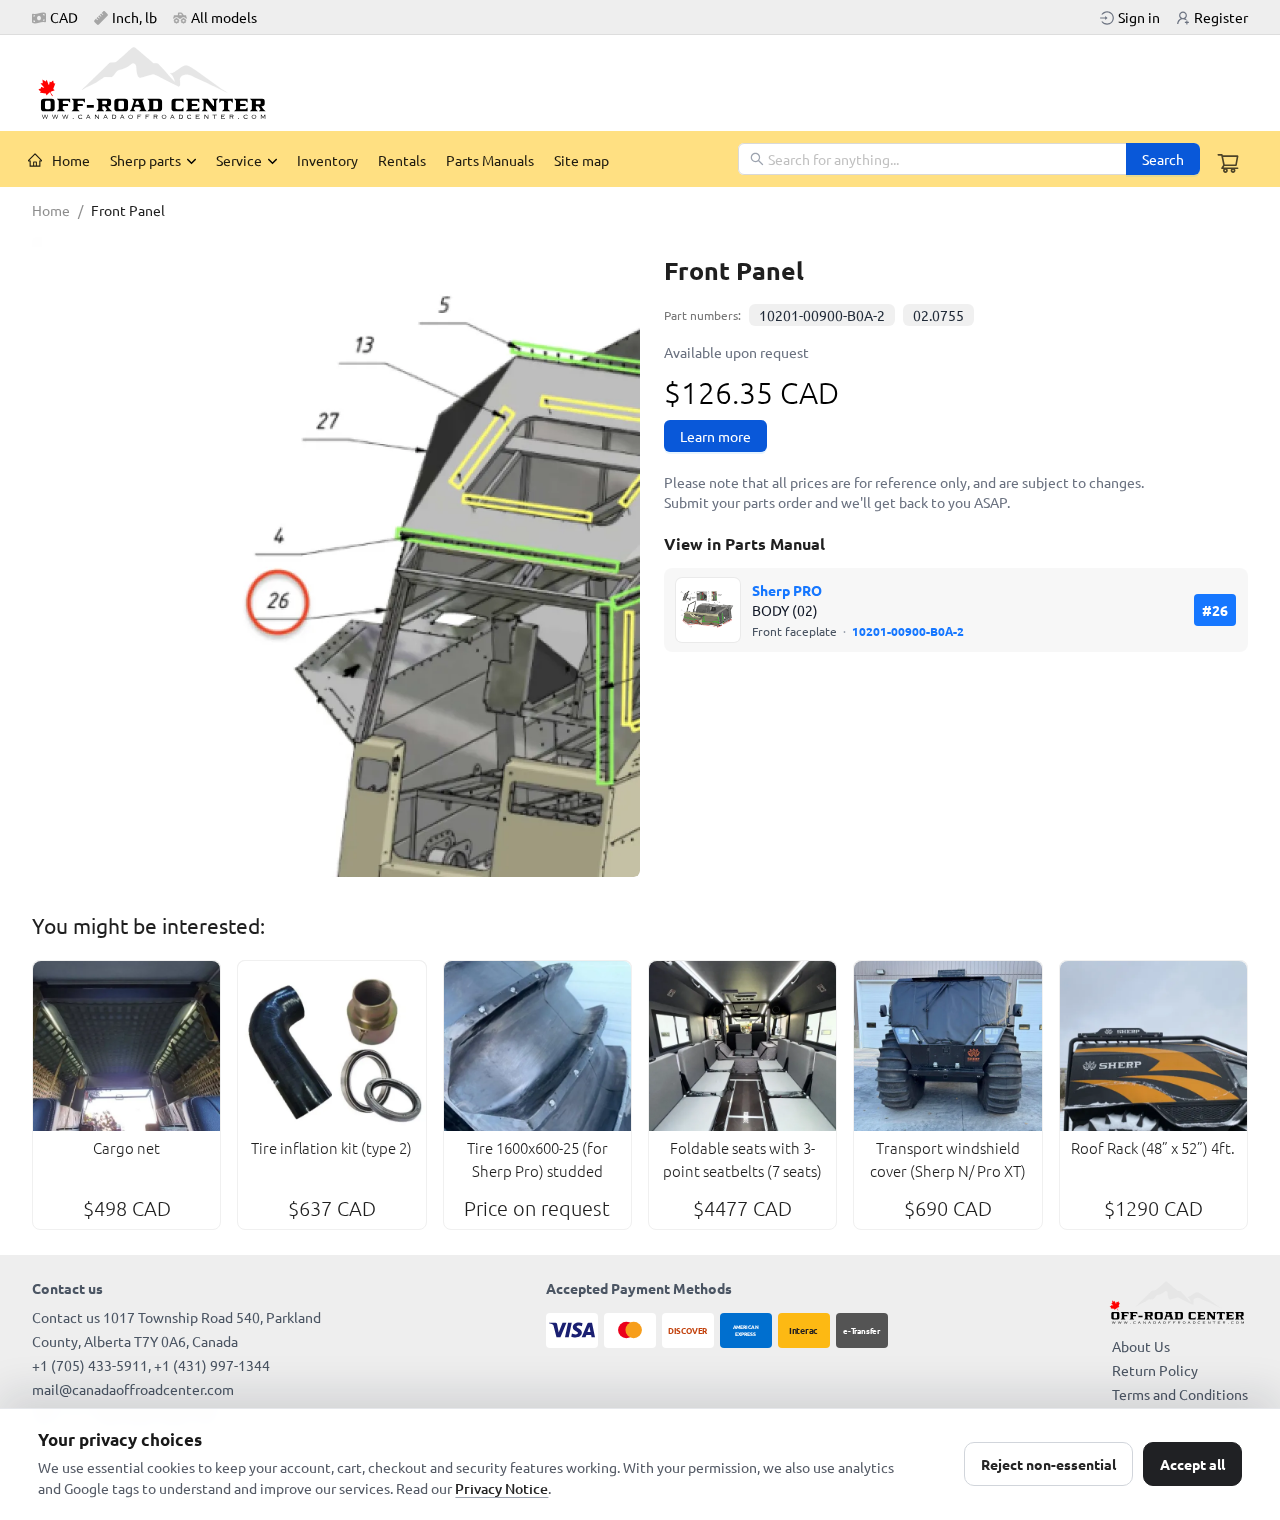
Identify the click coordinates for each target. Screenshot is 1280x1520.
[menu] (378, 159)
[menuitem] (59, 160)
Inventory (327, 160)
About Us (1141, 1346)
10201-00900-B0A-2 (822, 315)
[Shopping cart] (1228, 163)
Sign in (1139, 17)
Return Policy (1155, 1370)
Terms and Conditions (1180, 1394)
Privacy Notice (501, 1488)
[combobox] (933, 159)
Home (71, 160)
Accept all (1192, 1464)
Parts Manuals (490, 160)
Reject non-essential (1048, 1464)
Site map (581, 160)
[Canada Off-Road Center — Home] (160, 83)
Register (1221, 17)
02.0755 (938, 315)
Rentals (402, 160)
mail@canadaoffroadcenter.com (133, 1389)
